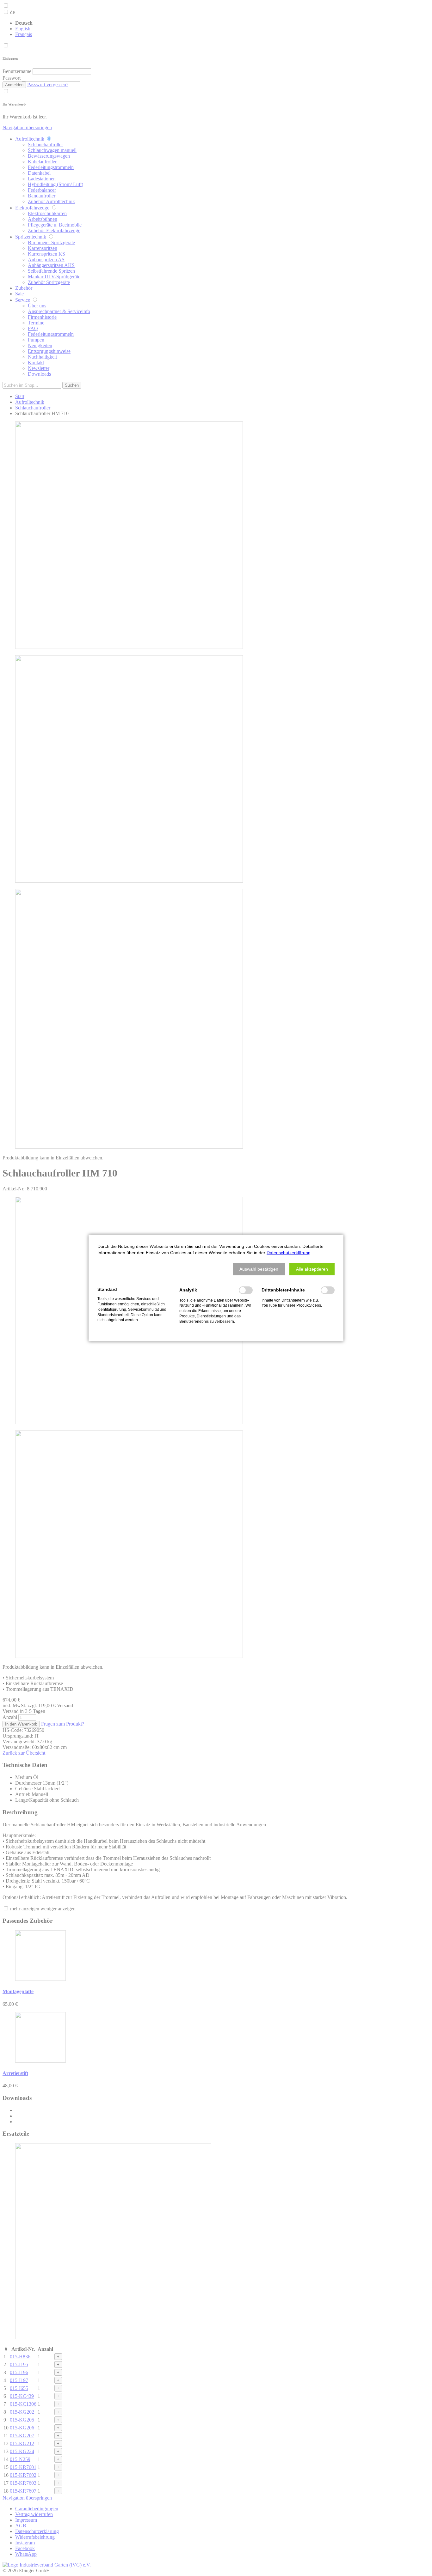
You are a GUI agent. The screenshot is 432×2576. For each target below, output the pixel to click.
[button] (259, 1269)
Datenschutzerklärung (289, 1253)
